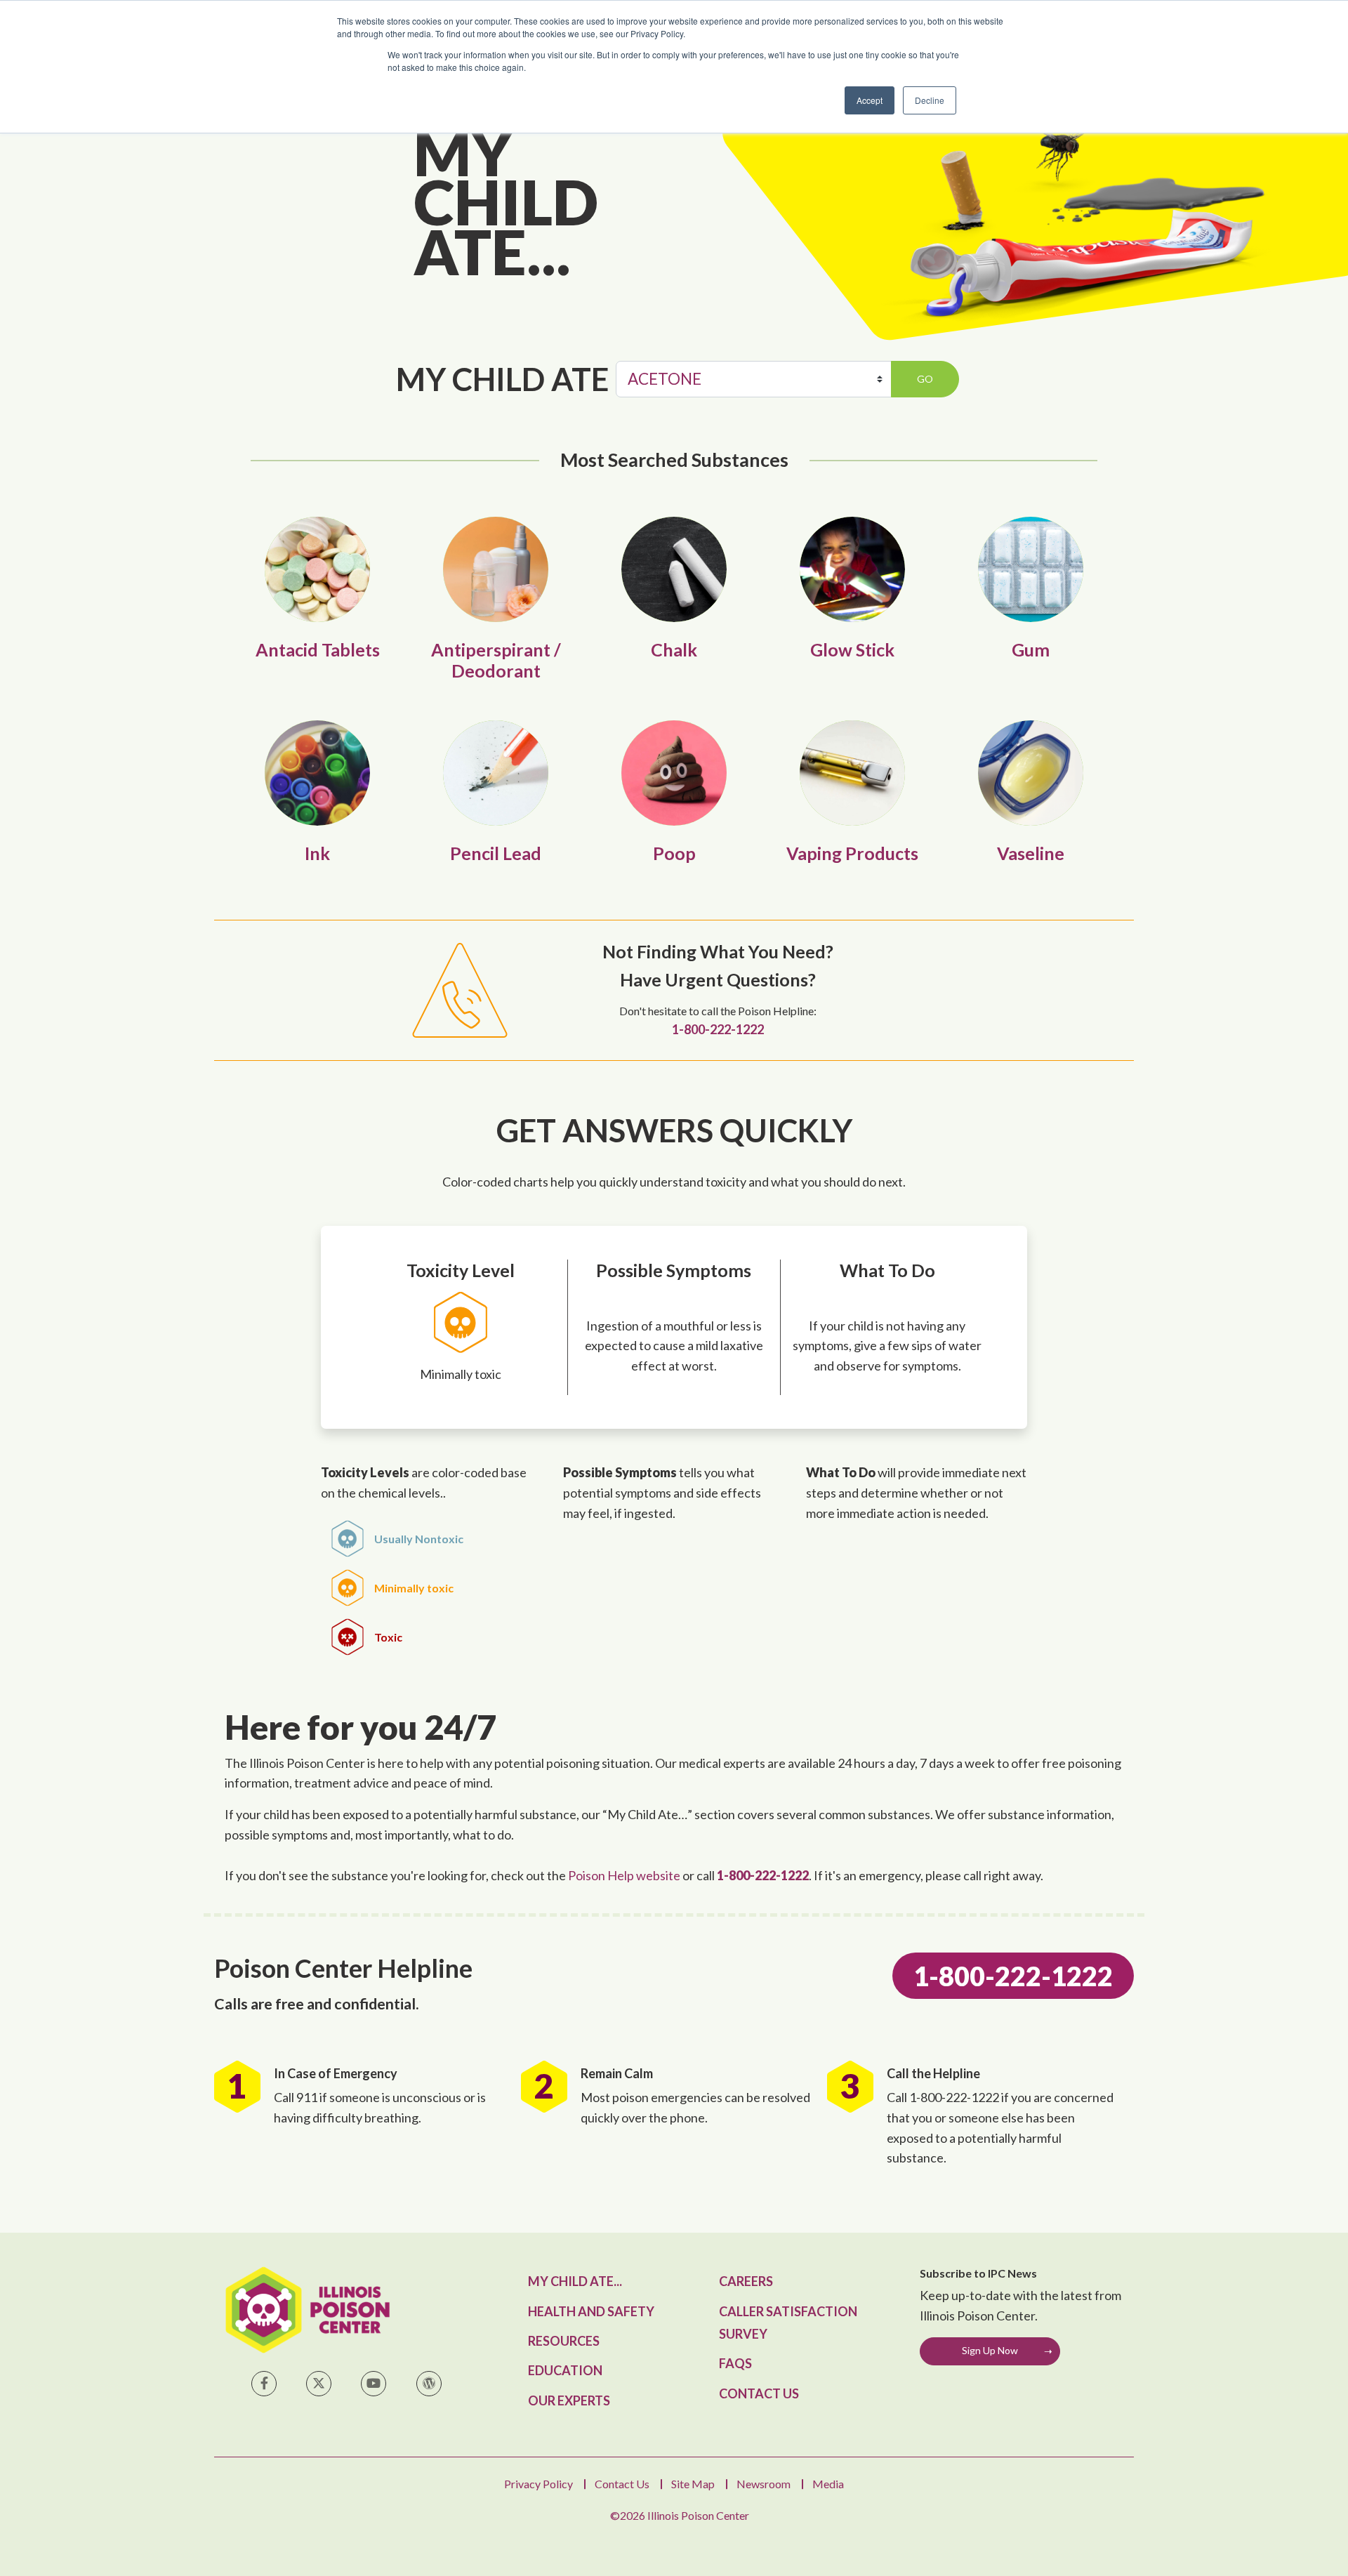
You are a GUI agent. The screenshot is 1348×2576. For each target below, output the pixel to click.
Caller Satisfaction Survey (788, 2323)
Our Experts (569, 2400)
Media (828, 2484)
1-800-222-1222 (718, 1030)
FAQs (735, 2363)
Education (565, 2370)
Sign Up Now (990, 2350)
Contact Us (759, 2393)
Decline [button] (930, 100)
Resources (564, 2341)
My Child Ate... (575, 2281)
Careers (746, 2281)
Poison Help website (624, 1875)
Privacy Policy (538, 2484)
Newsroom (764, 2484)
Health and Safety (591, 2311)
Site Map (693, 2484)
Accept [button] (870, 100)
